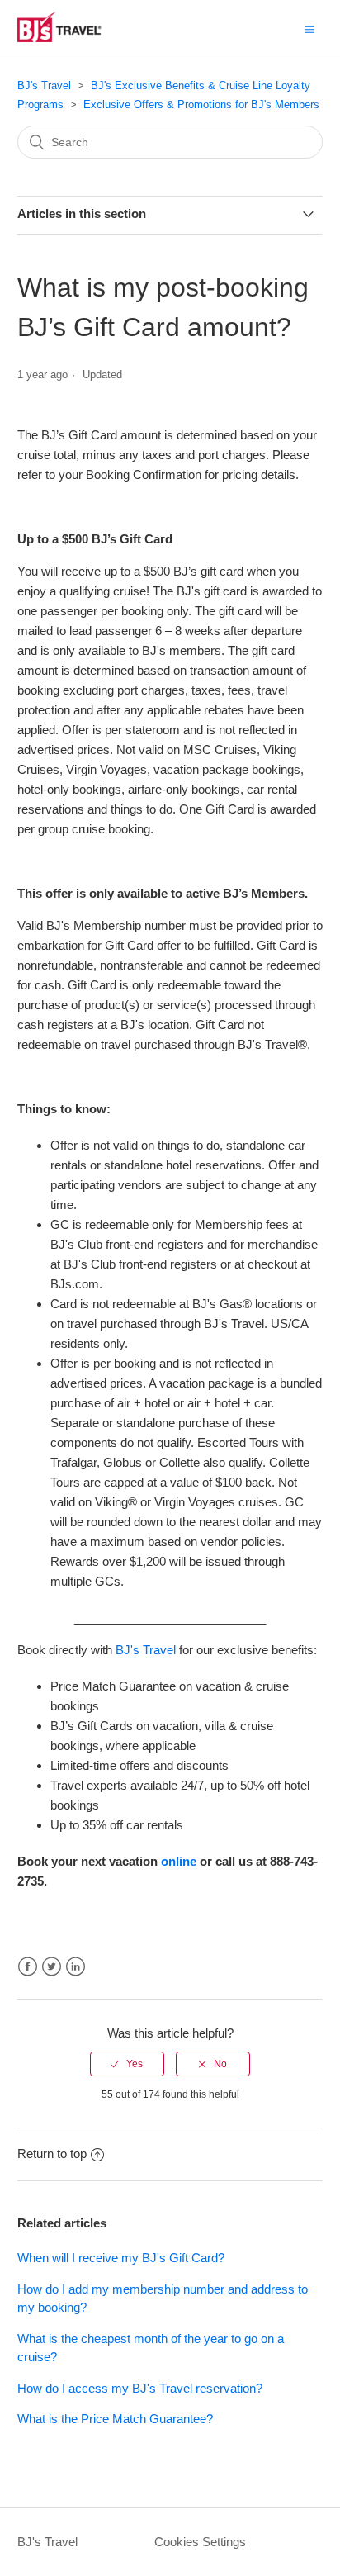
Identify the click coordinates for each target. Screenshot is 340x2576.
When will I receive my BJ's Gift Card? (121, 2258)
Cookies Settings (200, 2542)
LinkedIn (76, 1967)
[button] (309, 29)
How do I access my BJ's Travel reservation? (140, 2388)
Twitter (52, 1967)
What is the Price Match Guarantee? (115, 2419)
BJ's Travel (44, 85)
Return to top (52, 2154)
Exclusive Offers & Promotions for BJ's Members (201, 104)
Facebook (28, 1967)
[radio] (127, 2064)
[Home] (78, 38)
